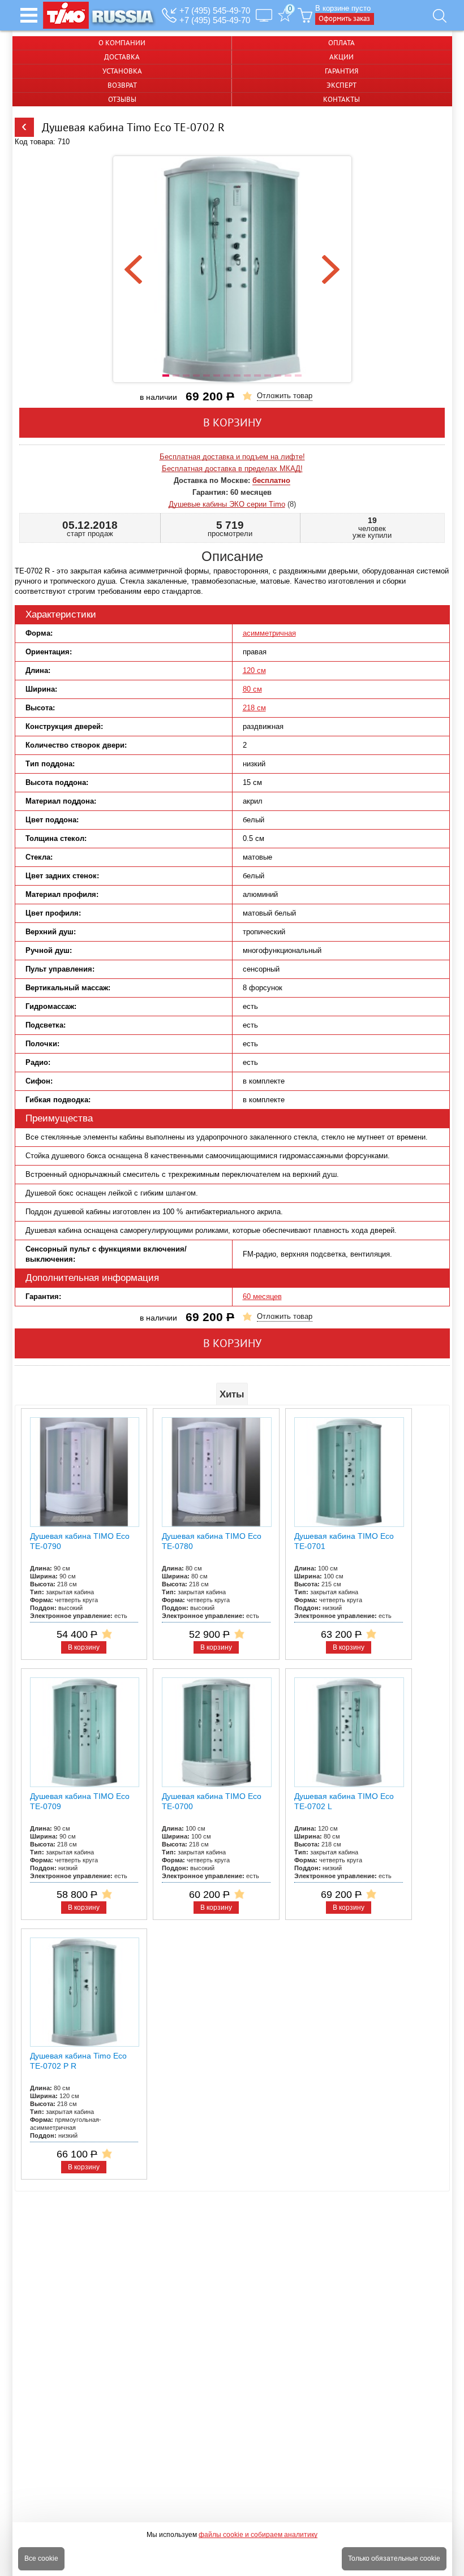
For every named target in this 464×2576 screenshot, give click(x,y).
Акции (341, 57)
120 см (254, 670)
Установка (122, 71)
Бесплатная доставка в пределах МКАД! (232, 469)
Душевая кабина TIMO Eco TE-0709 (80, 1801)
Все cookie (41, 2558)
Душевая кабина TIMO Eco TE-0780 (212, 1541)
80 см (252, 689)
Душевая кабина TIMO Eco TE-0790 (80, 1541)
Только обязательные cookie (394, 2558)
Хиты (232, 1394)
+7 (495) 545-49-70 (215, 10)
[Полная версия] (264, 15)
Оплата (341, 43)
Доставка (122, 57)
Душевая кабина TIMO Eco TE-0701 (344, 1541)
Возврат (122, 85)
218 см (254, 708)
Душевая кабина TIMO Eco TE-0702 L (344, 1801)
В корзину (232, 422)
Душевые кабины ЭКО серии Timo (227, 504)
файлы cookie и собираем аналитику (258, 2535)
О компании (122, 43)
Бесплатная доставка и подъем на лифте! (232, 457)
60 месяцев (262, 1296)
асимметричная (269, 633)
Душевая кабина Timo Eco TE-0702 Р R (78, 2061)
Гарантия (341, 71)
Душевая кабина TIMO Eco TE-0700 (212, 1801)
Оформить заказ (344, 18)
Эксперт (341, 85)
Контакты (341, 99)
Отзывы (122, 99)
